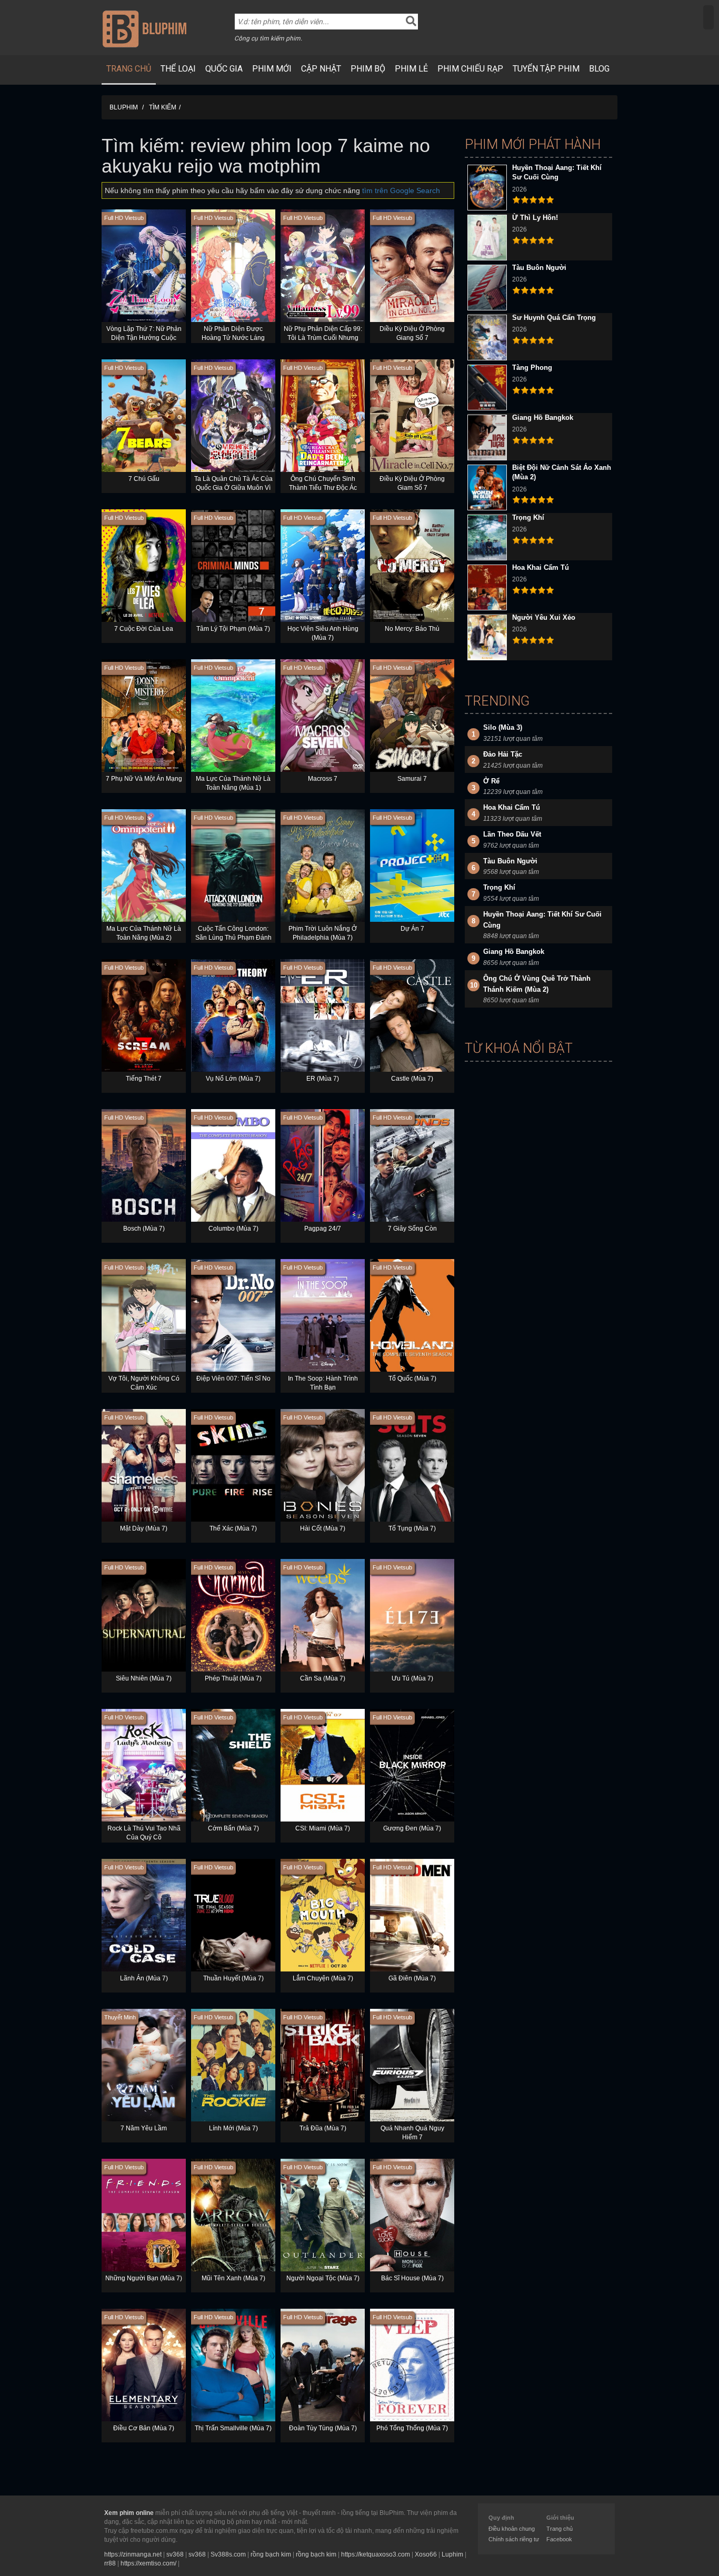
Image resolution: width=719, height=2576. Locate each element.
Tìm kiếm (163, 107)
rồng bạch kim (271, 2554)
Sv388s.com (228, 2554)
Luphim (452, 2554)
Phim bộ (368, 69)
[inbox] (708, 17)
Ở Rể (491, 781)
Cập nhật (321, 69)
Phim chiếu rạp (470, 69)
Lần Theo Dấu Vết (512, 834)
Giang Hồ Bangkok (543, 417)
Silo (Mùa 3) (503, 727)
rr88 (110, 2563)
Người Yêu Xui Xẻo (544, 617)
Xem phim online (129, 2513)
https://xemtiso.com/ (148, 2563)
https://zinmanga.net (133, 2554)
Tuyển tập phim (546, 69)
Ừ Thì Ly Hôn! (535, 218)
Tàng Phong (532, 368)
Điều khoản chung (512, 2529)
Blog (599, 69)
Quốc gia (224, 69)
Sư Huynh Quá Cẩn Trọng (554, 318)
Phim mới (272, 69)
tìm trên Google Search (401, 190)
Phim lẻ (411, 69)
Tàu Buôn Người (539, 268)
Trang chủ (129, 69)
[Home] (144, 28)
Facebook (559, 2539)
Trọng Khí (528, 517)
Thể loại (178, 69)
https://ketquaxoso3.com (376, 2554)
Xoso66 (426, 2554)
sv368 (175, 2554)
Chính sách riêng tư (514, 2539)
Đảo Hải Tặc (503, 754)
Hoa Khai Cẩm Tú (541, 567)
